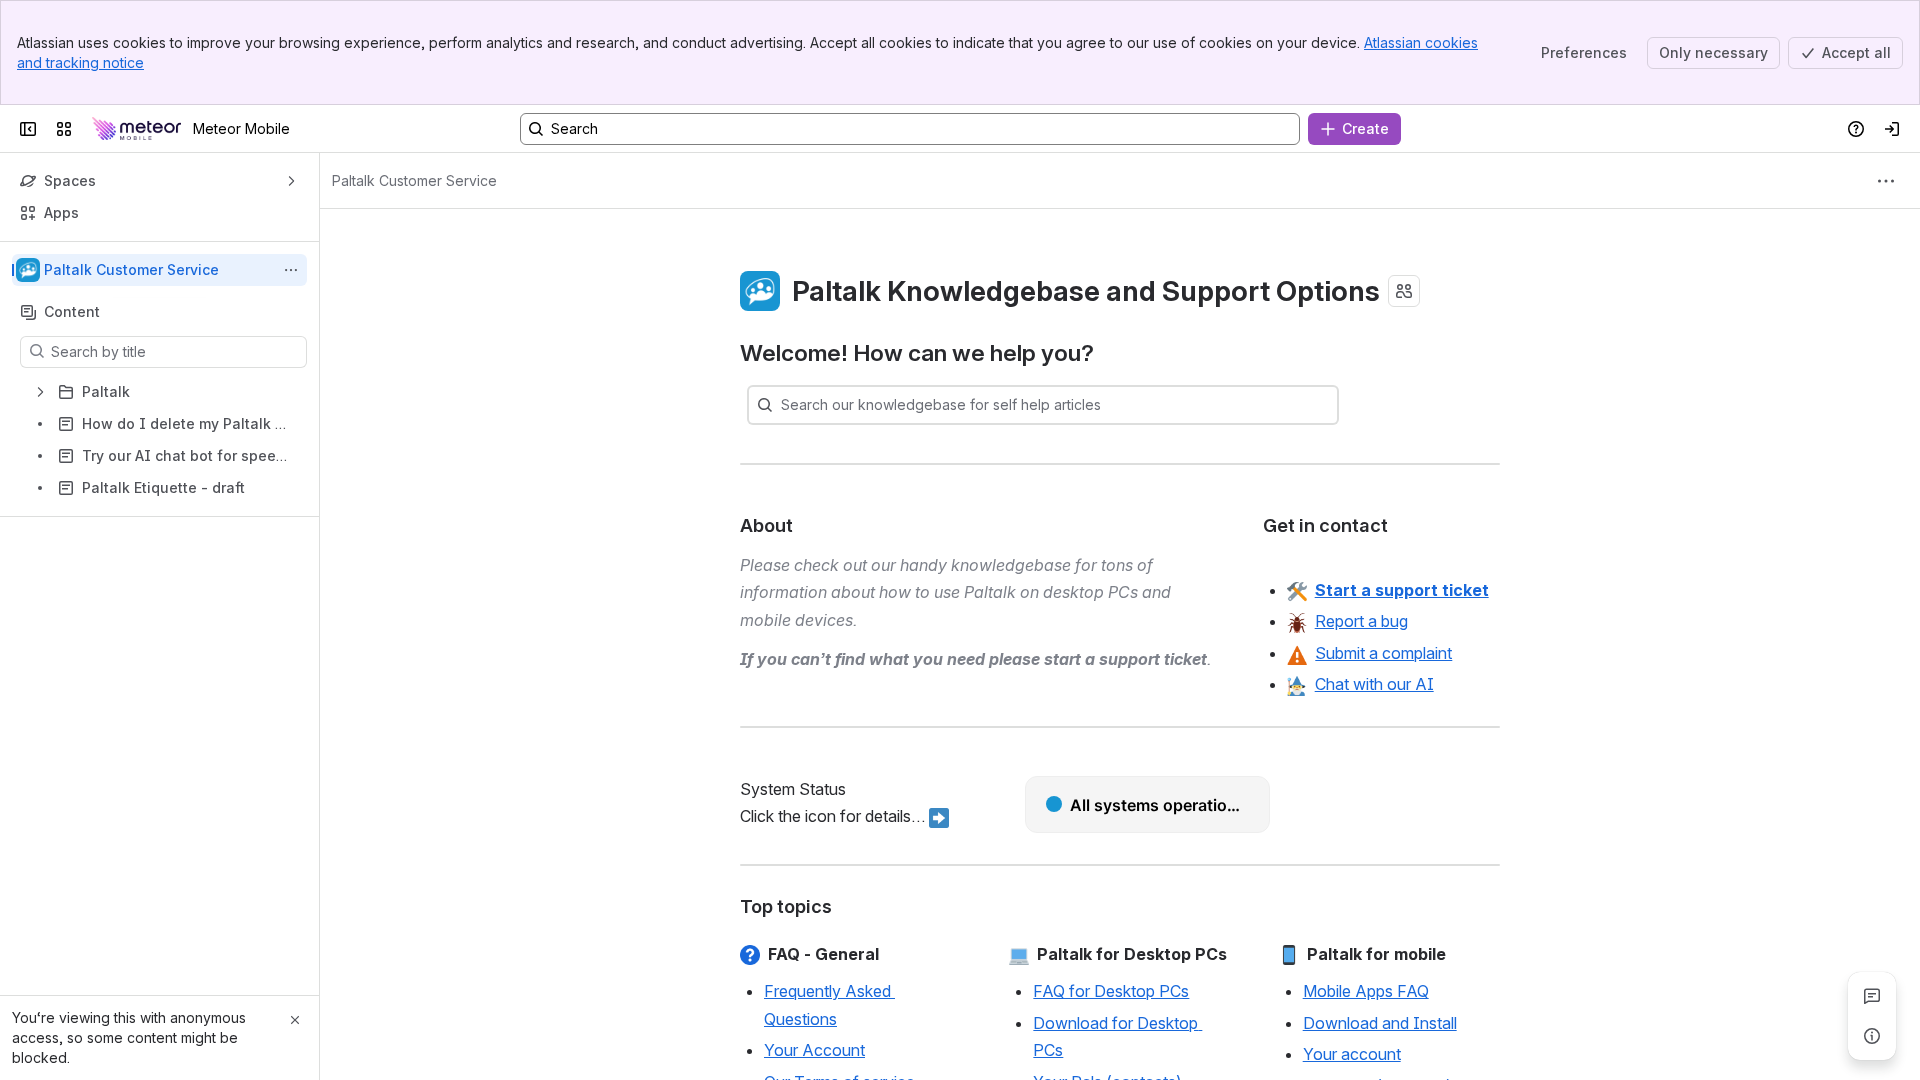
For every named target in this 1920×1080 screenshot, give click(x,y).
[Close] (295, 1020)
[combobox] (783, 405)
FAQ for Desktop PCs (1111, 991)
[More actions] (291, 270)
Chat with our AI (1374, 684)
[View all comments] (1872, 996)
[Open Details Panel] (1872, 1036)
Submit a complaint (1383, 653)
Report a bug (1361, 621)
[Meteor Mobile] (136, 129)
